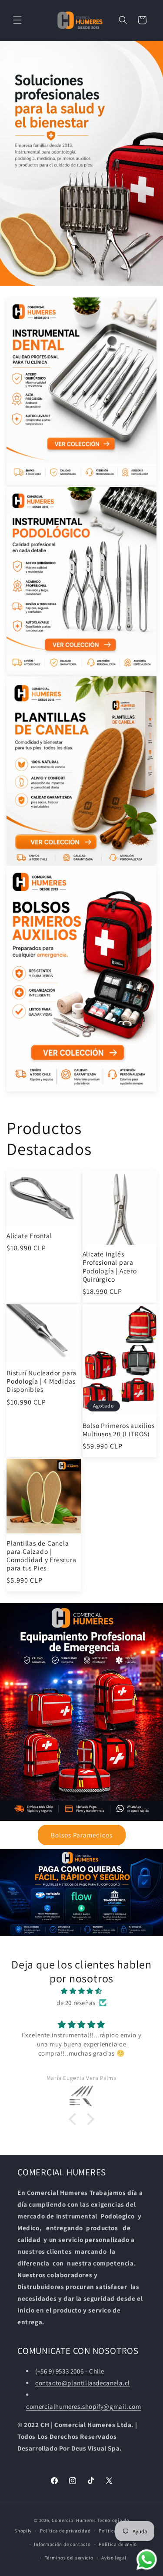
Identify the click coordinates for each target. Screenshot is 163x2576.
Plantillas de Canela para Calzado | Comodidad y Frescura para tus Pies (42, 1556)
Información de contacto (62, 2544)
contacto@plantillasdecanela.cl (83, 2383)
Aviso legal (114, 2558)
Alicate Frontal (29, 1236)
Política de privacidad (65, 2531)
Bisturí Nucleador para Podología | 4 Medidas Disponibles (42, 1381)
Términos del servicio (69, 2558)
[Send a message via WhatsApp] (147, 2560)
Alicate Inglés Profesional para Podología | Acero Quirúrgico (110, 1267)
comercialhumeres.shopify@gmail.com (83, 2406)
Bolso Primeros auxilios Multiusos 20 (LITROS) (119, 1430)
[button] (17, 20)
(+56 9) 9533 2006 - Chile (70, 2371)
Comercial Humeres (74, 2520)
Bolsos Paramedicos (82, 1835)
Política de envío (118, 2544)
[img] (81, 1991)
